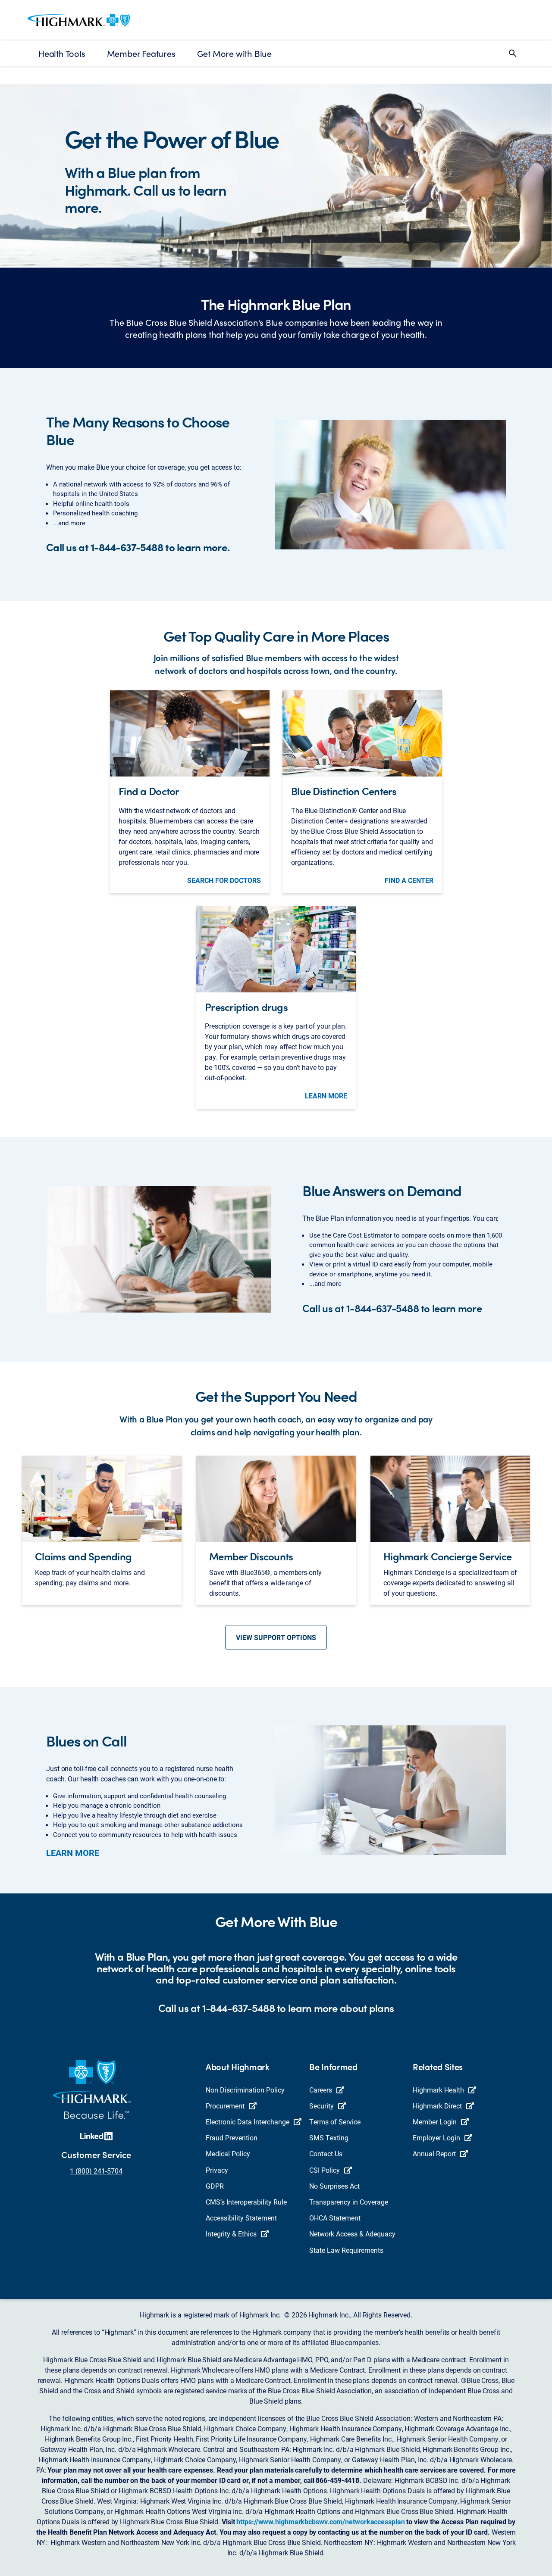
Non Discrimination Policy (245, 2090)
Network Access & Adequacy (352, 2234)
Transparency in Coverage (349, 2202)
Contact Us (326, 2153)
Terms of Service (335, 2122)
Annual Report (434, 2153)
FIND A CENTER (409, 880)
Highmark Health (438, 2090)
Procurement (225, 2106)
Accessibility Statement (241, 2218)
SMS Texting (329, 2138)
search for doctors (224, 880)
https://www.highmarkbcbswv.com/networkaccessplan (320, 2521)
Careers (321, 2090)
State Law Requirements (346, 2250)
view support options (276, 1637)
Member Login (435, 2122)
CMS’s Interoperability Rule (246, 2202)
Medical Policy (228, 2153)
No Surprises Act (334, 2186)
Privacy (217, 2170)
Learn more (73, 1852)
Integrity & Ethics (231, 2234)
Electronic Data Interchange (248, 2122)
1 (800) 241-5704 (96, 2171)
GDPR (215, 2186)
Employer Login (436, 2138)
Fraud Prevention (232, 2138)
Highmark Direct (437, 2106)
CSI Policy (325, 2170)
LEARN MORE (326, 1096)
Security (321, 2106)
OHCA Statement (335, 2218)
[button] (513, 53)
